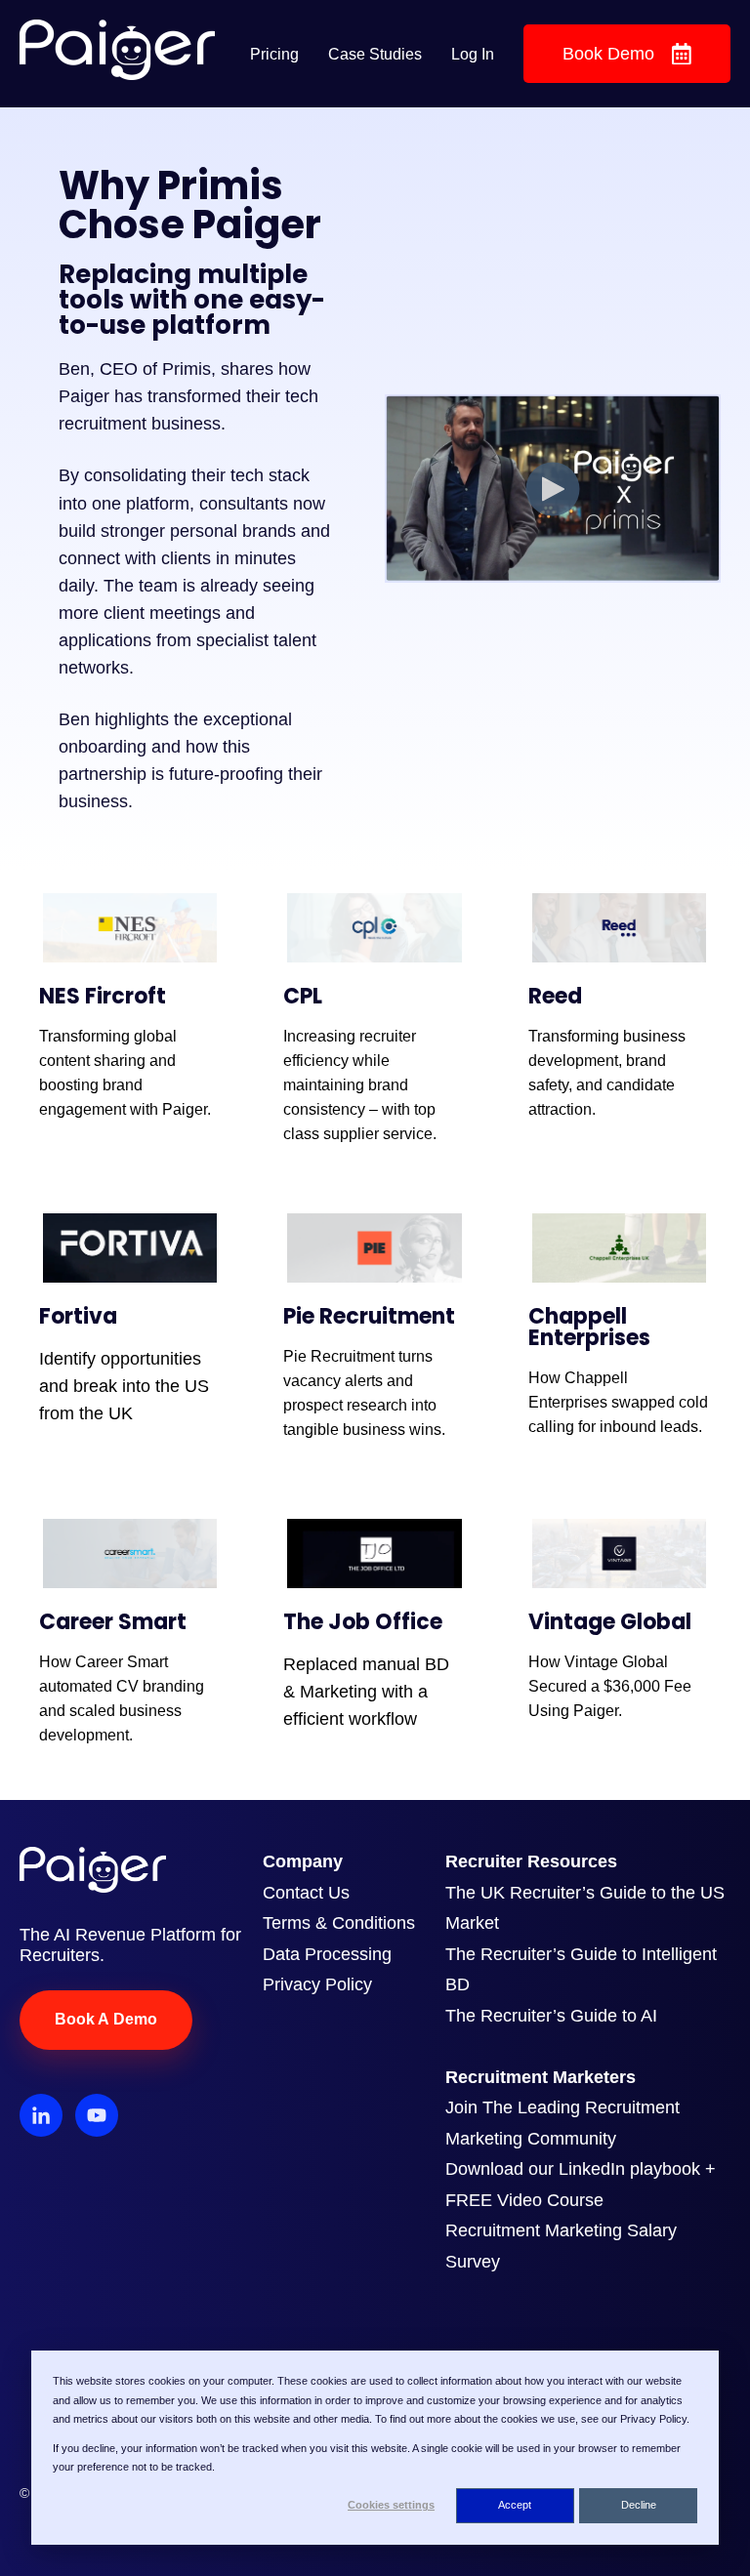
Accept (515, 2505)
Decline (639, 2505)
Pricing (274, 54)
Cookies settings (391, 2505)
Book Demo (608, 54)
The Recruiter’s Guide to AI (551, 2016)
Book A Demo (106, 2019)
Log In (473, 54)
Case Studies (375, 54)
